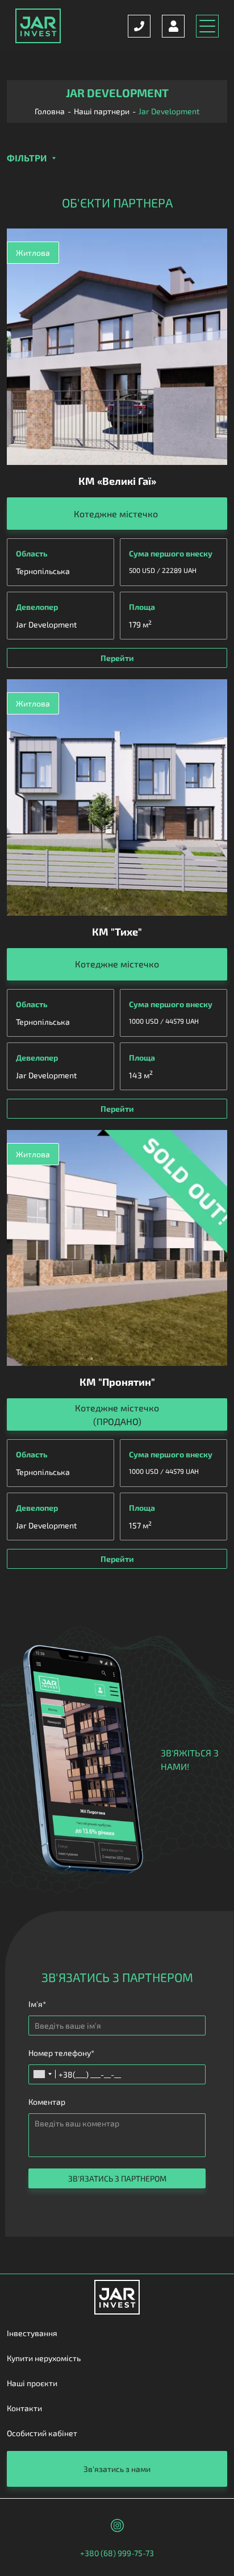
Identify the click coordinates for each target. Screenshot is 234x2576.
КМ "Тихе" (117, 932)
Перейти (117, 658)
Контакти (24, 2408)
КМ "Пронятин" (117, 1382)
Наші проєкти (32, 2383)
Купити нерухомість (44, 2358)
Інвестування (32, 2333)
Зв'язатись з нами (117, 2469)
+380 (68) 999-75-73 (117, 2553)
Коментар (47, 2102)
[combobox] (42, 2074)
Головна (50, 111)
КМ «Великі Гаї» (117, 481)
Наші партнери (102, 111)
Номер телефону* (61, 2053)
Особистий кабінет (42, 2433)
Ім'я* (37, 2004)
